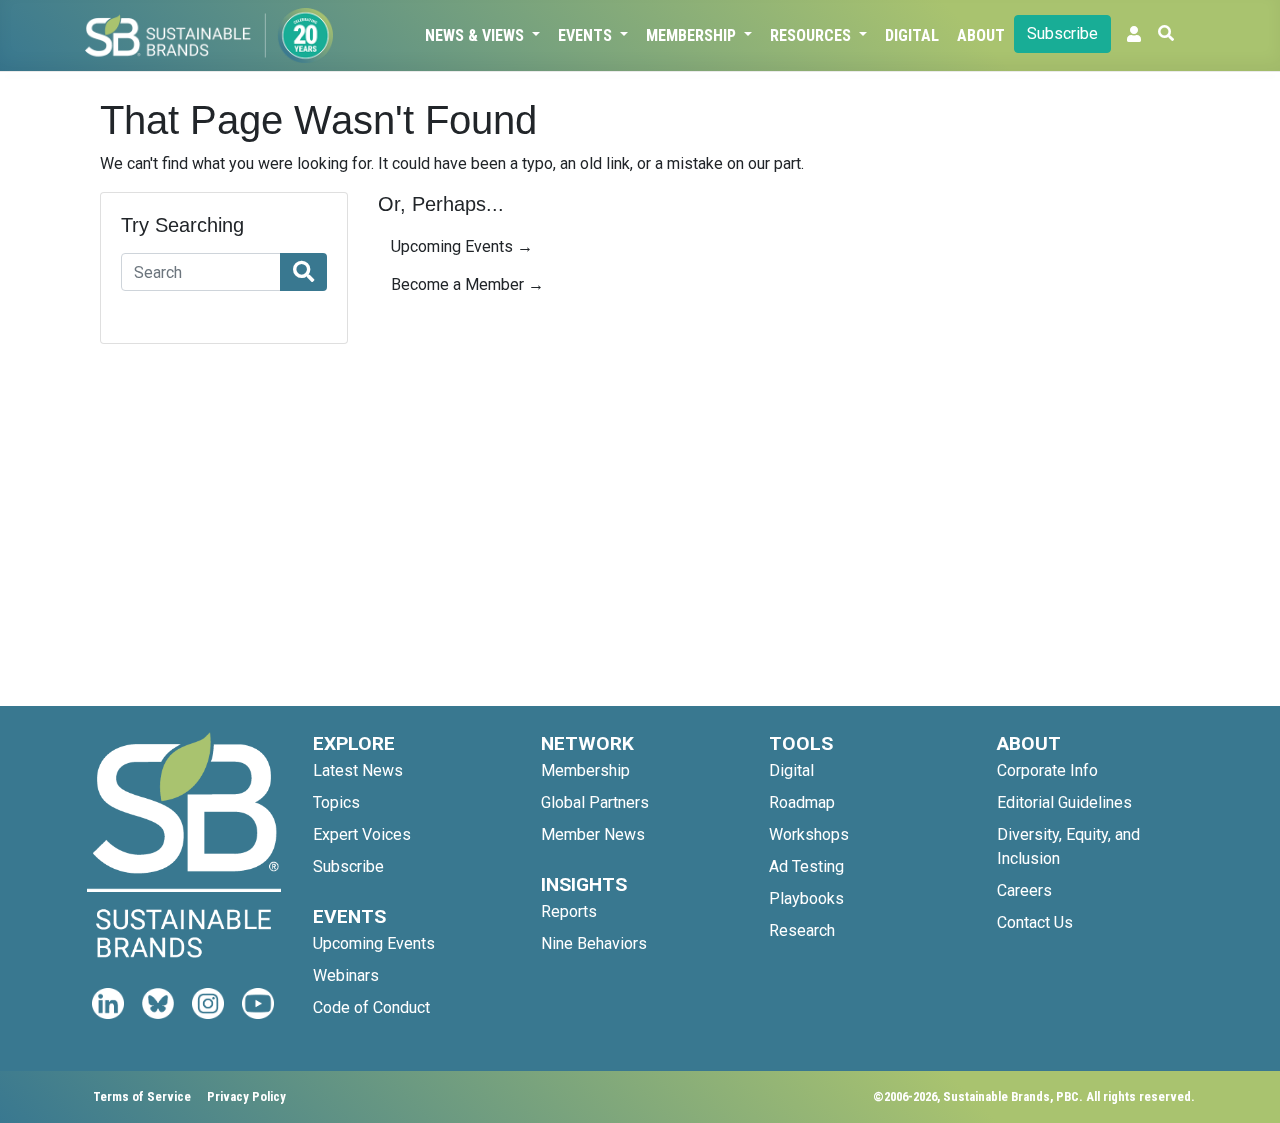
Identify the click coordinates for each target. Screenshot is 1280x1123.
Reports (569, 911)
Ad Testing (806, 866)
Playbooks (806, 898)
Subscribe (1062, 33)
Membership (693, 35)
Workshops (809, 834)
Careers (1024, 890)
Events (587, 35)
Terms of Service (142, 1096)
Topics (336, 802)
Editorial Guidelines (1064, 802)
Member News (593, 834)
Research (802, 930)
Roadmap (802, 802)
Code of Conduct (371, 1007)
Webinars (346, 975)
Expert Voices (362, 834)
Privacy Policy (246, 1096)
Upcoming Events (374, 943)
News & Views (476, 35)
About (981, 35)
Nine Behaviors (594, 943)
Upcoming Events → (462, 246)
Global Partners (595, 802)
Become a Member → (467, 284)
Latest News (358, 770)
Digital (912, 35)
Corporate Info (1047, 770)
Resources (812, 35)
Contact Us (1035, 922)
